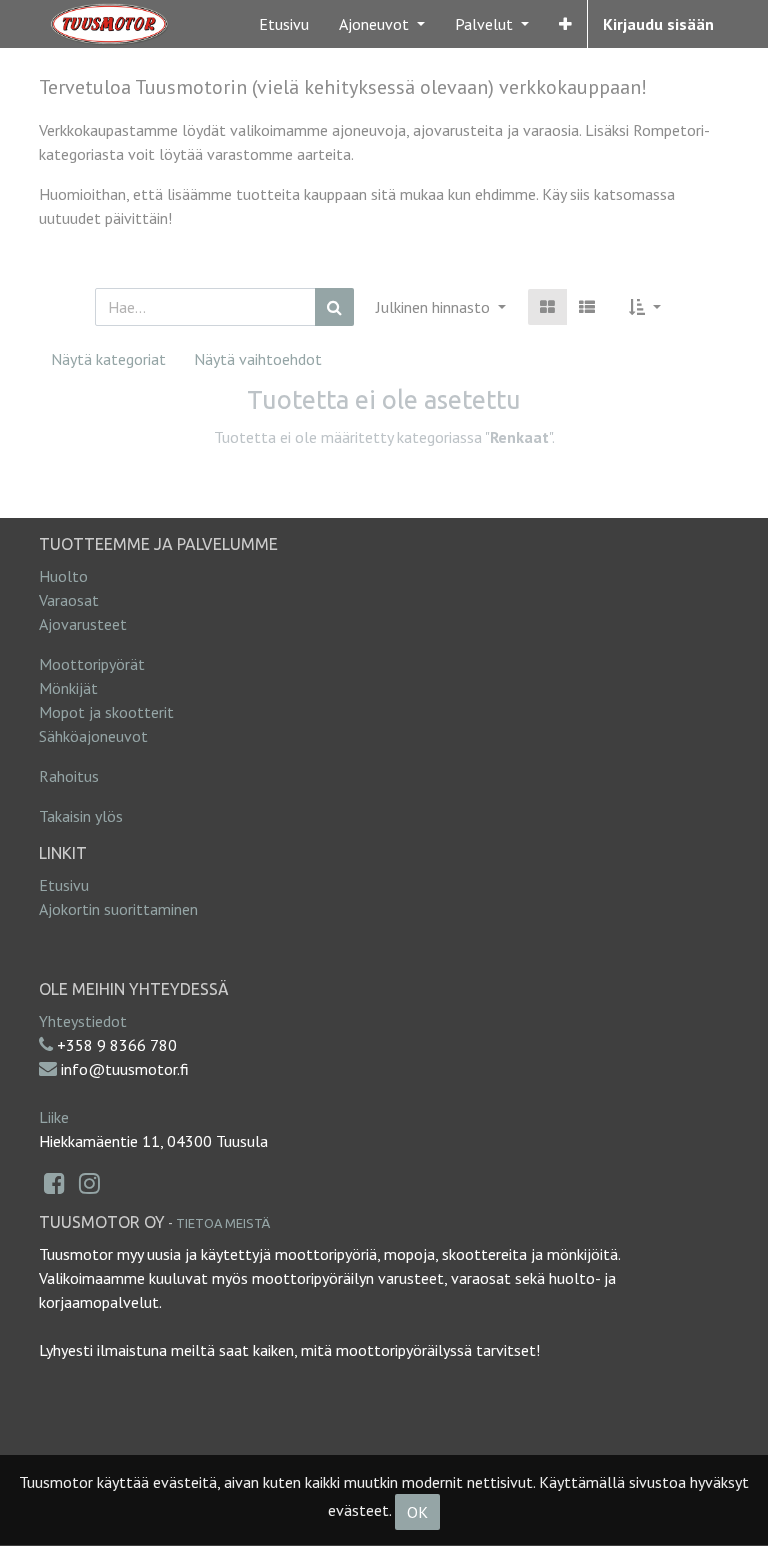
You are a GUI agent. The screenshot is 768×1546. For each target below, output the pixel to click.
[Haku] (334, 307)
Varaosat (69, 600)
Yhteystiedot (83, 1021)
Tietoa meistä (223, 1223)
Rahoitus (69, 776)
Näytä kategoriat (108, 359)
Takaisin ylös (81, 816)
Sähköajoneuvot (93, 736)
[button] (565, 24)
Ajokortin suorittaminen (118, 909)
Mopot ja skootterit (106, 712)
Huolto (63, 576)
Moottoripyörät (92, 664)
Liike (54, 1117)
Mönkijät (68, 688)
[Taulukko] (547, 307)
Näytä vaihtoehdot (258, 359)
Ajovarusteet (83, 624)
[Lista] (587, 307)
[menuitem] (284, 24)
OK (417, 1512)
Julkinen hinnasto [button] (435, 307)
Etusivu (64, 885)
